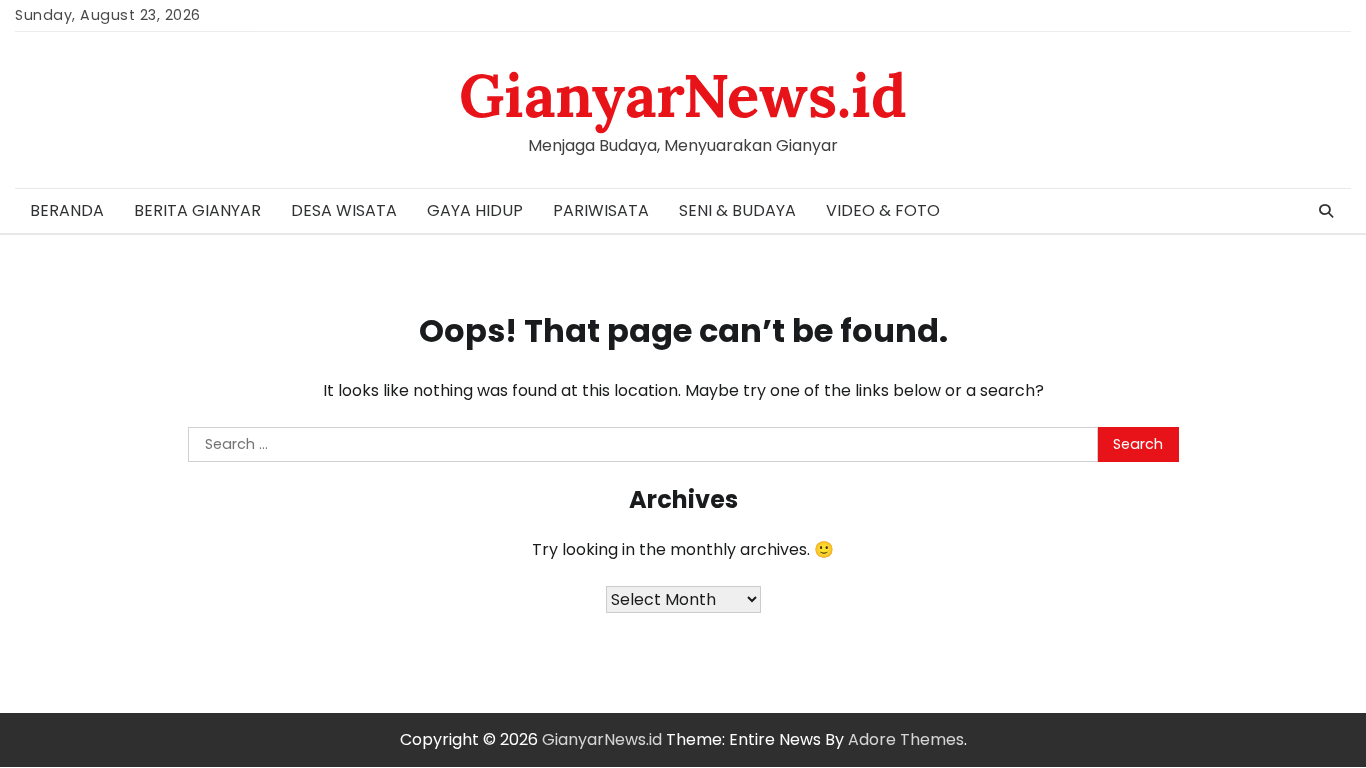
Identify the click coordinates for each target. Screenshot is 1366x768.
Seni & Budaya (737, 210)
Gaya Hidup (475, 210)
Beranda (67, 210)
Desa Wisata (344, 210)
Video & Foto (883, 210)
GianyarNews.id (683, 95)
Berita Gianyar (197, 210)
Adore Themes (906, 739)
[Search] (1326, 211)
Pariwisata (601, 210)
